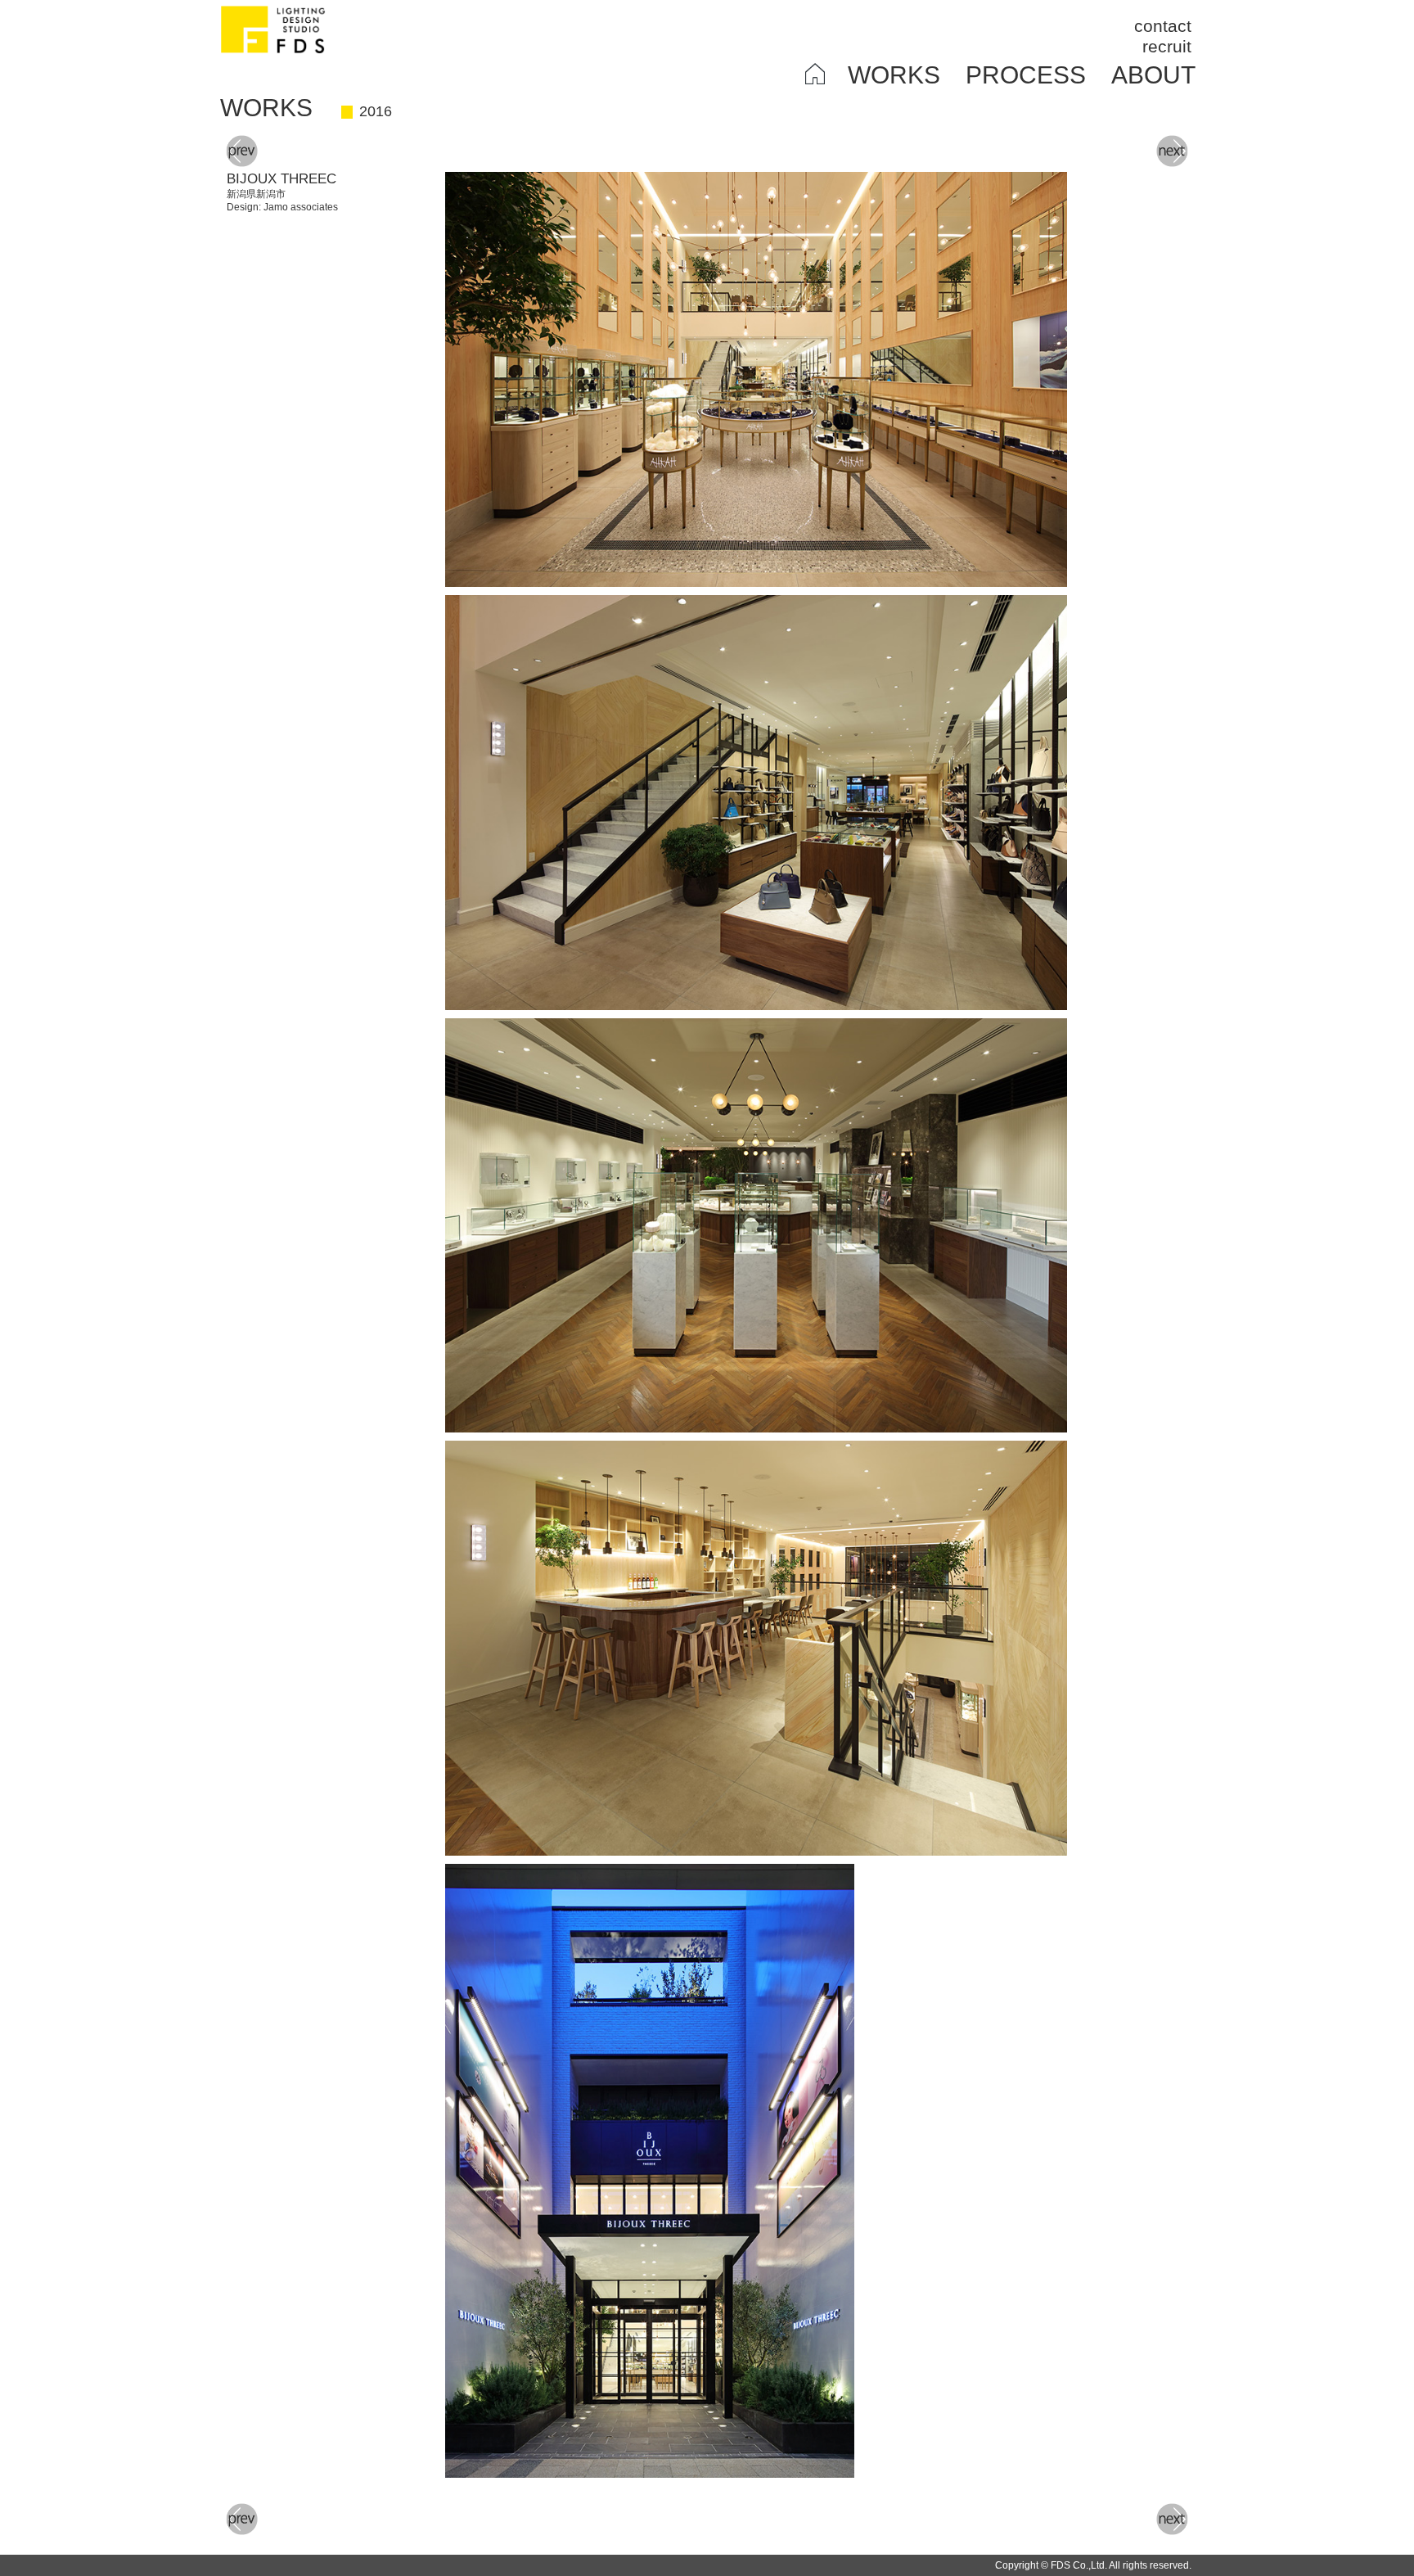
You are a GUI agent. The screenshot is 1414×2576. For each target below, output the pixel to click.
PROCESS (1026, 75)
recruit (1167, 46)
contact (1163, 26)
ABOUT (1153, 75)
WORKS (894, 75)
